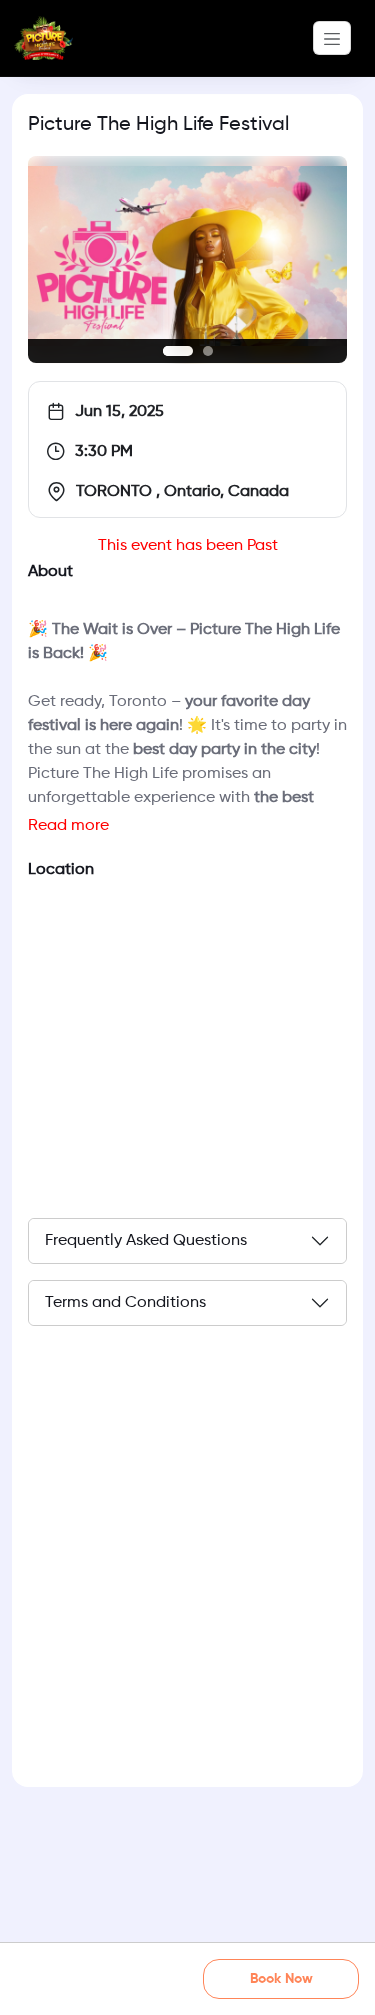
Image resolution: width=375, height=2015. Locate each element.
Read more (68, 826)
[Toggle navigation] (332, 38)
